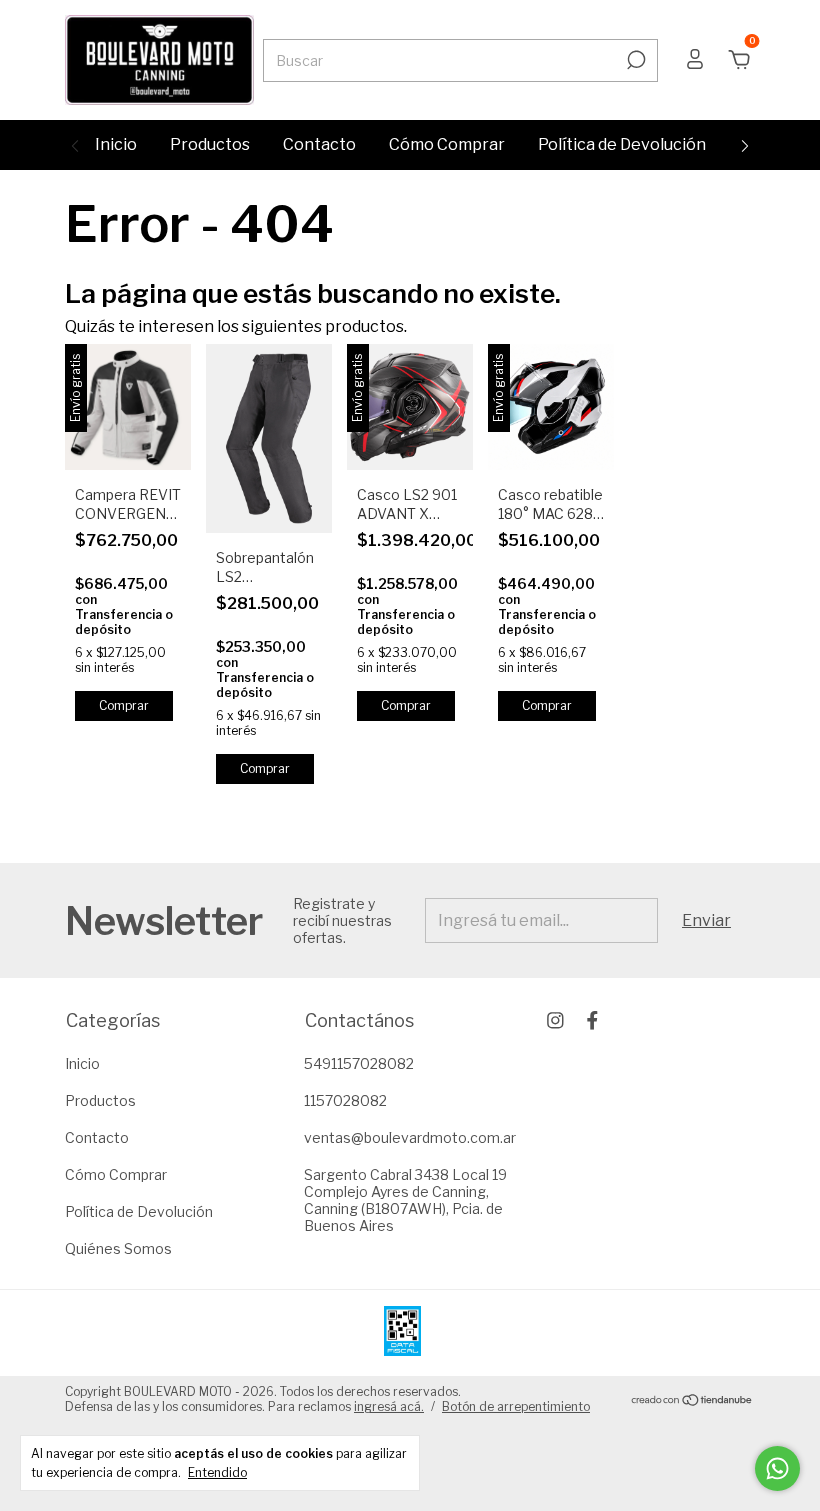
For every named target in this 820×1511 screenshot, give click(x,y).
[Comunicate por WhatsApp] (777, 1468)
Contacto (319, 144)
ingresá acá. (389, 1406)
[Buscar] (634, 60)
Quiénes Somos (118, 1248)
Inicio (116, 144)
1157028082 (345, 1100)
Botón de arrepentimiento (516, 1406)
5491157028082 (359, 1063)
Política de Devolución (622, 144)
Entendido (217, 1472)
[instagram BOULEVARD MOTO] (555, 1020)
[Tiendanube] (692, 1401)
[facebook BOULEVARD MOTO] (592, 1020)
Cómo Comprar (447, 144)
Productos (210, 144)
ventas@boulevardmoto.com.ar (410, 1137)
